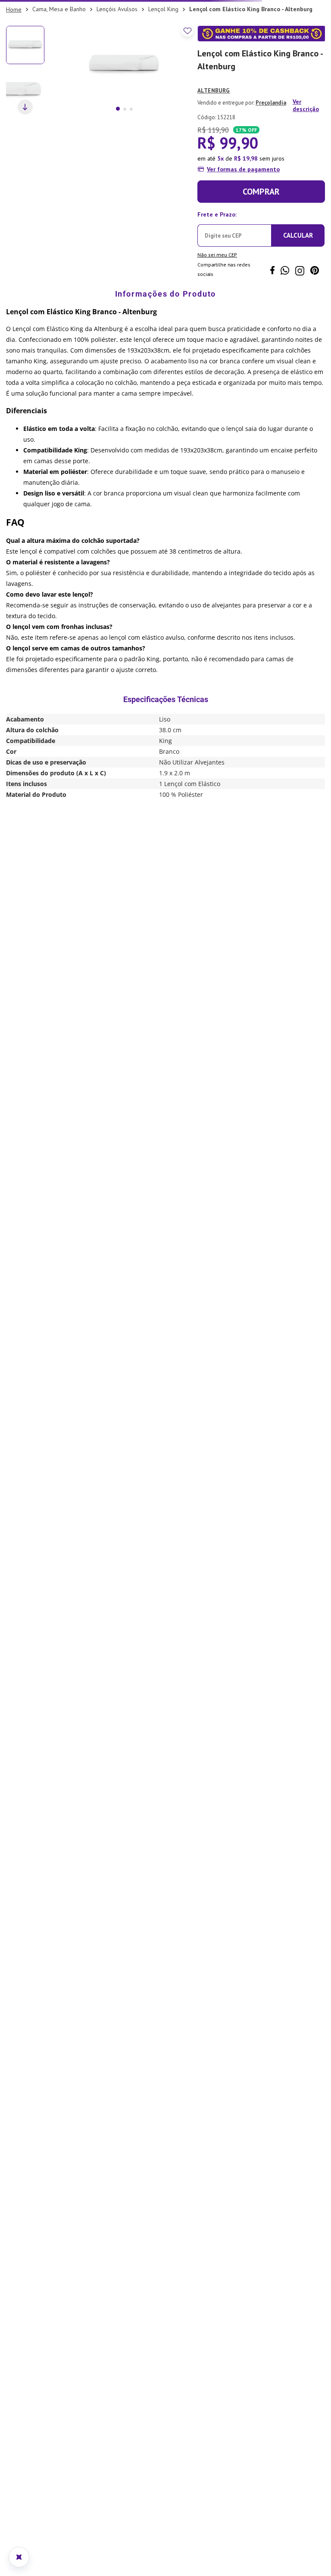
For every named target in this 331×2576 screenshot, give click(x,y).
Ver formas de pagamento (243, 169)
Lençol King (163, 9)
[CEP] (234, 227)
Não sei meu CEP (217, 255)
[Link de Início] (14, 9)
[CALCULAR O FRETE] (298, 235)
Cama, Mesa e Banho (59, 9)
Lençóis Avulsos (117, 9)
